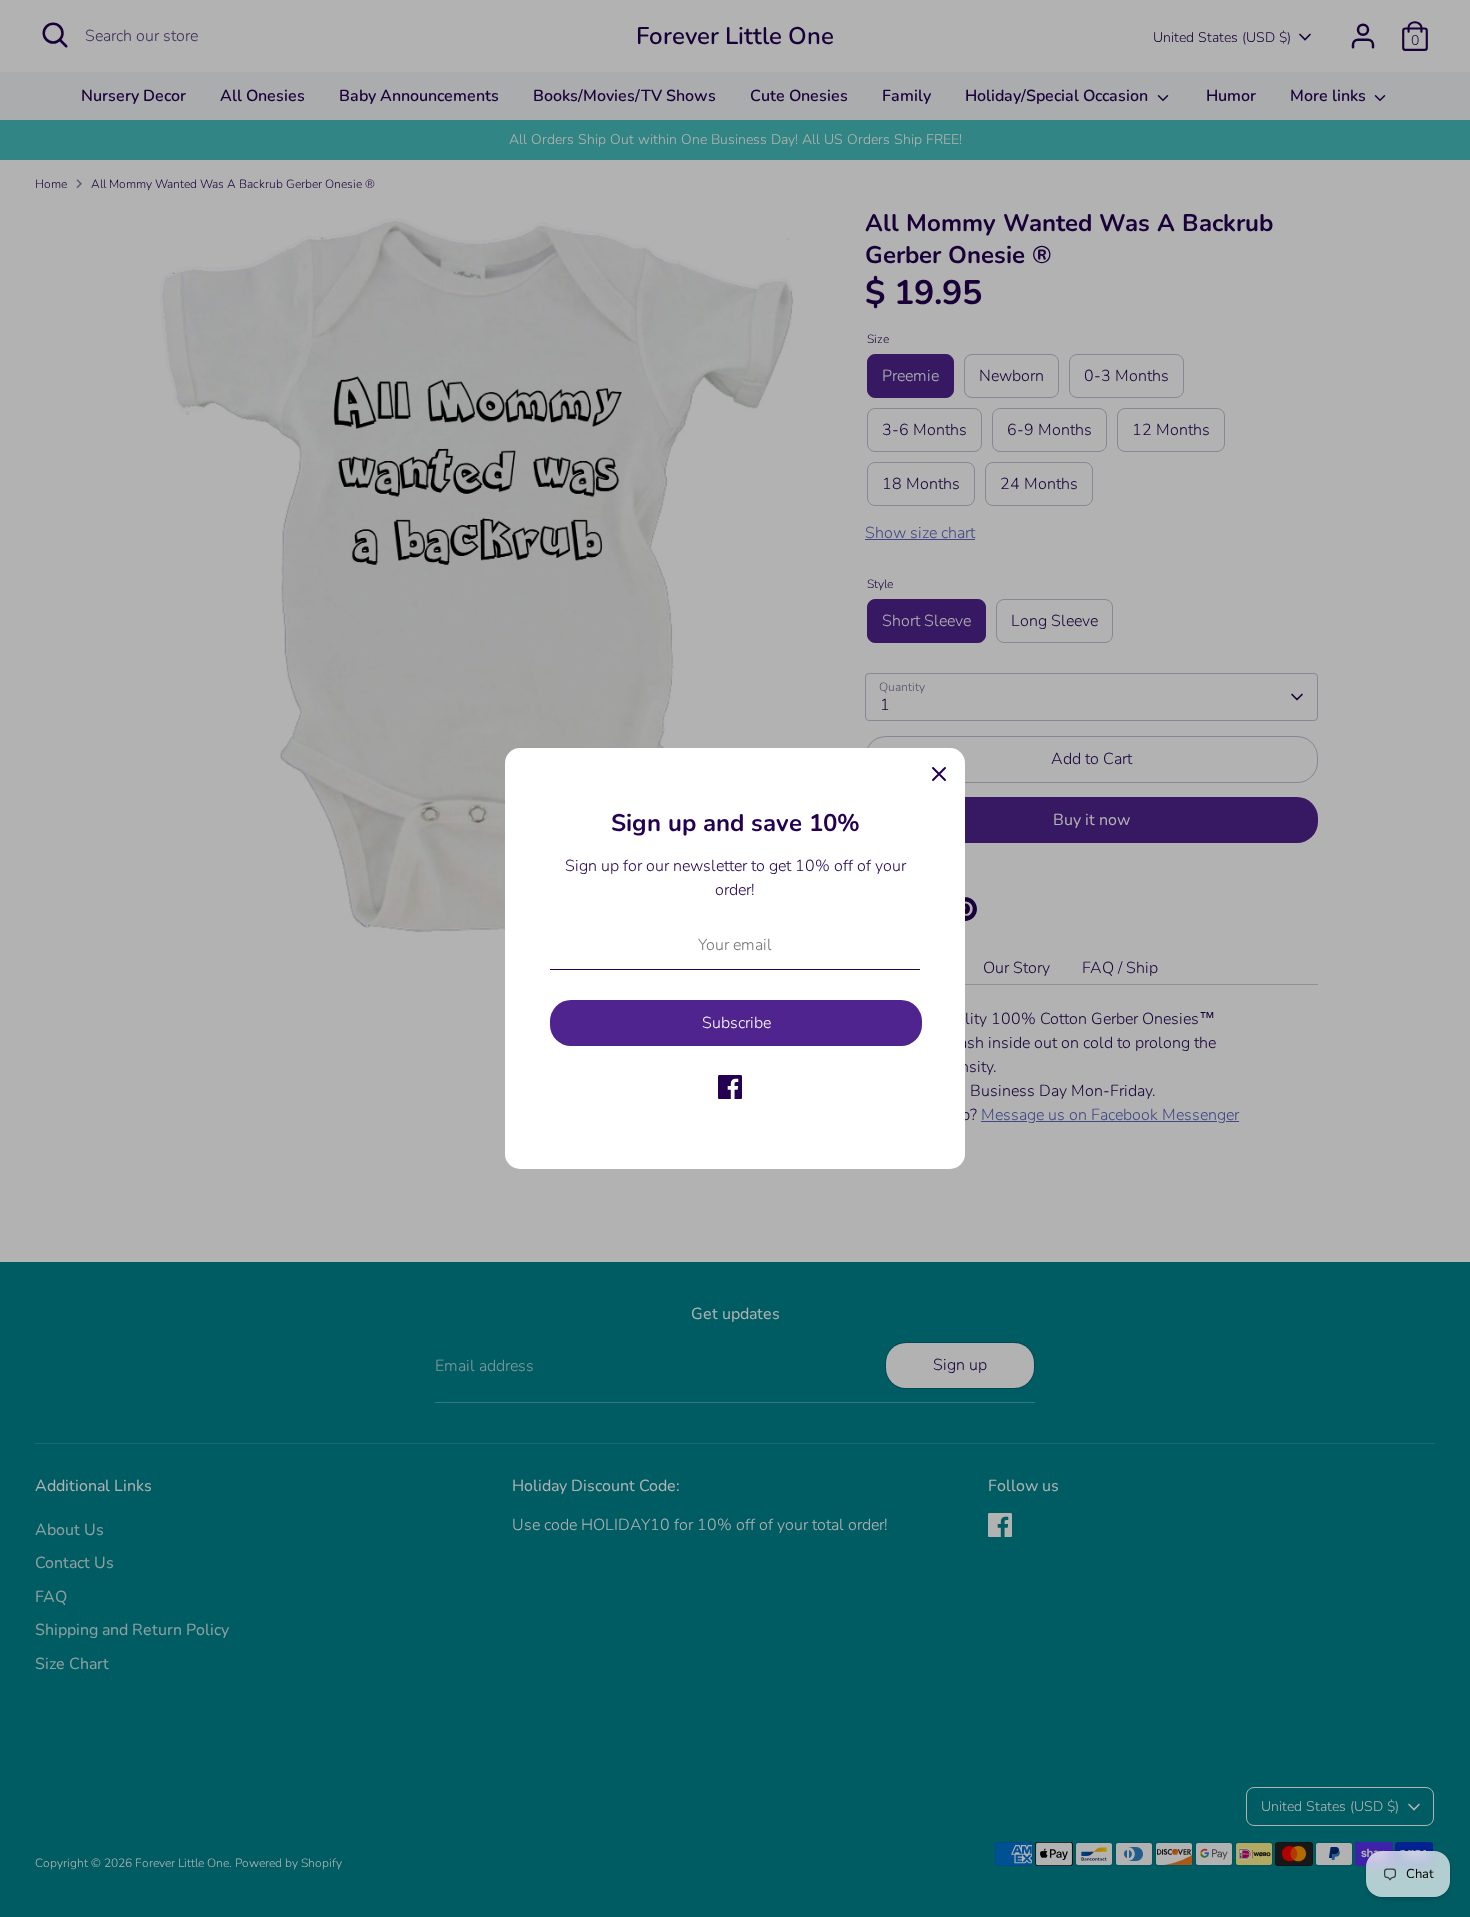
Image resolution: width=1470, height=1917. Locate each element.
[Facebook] (730, 1087)
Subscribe (736, 1023)
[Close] (939, 774)
